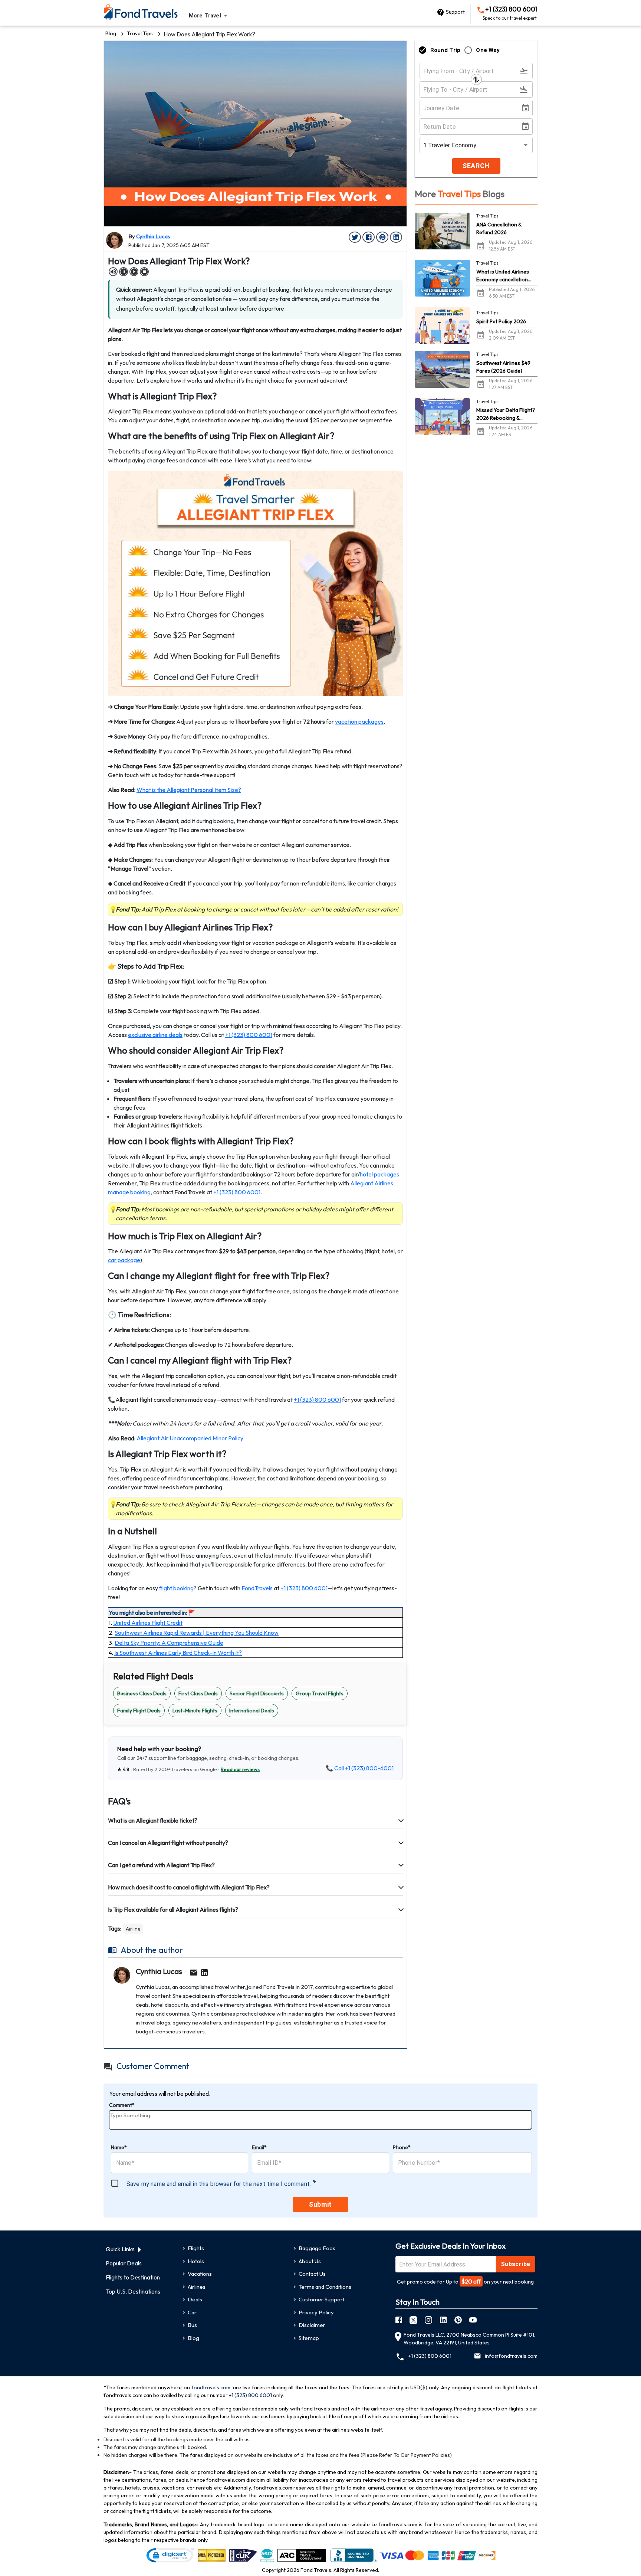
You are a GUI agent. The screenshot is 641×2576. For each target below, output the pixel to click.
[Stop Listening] (144, 272)
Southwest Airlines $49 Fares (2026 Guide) (503, 367)
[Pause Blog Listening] (124, 272)
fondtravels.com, (211, 2387)
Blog (111, 33)
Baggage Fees (317, 2248)
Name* (119, 2147)
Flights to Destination (133, 2277)
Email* (259, 2147)
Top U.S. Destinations (133, 2291)
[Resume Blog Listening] (134, 272)
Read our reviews (240, 1769)
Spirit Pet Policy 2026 (501, 321)
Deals (195, 2299)
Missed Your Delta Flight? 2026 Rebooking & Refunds (506, 414)
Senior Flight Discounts (257, 1693)
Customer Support (322, 2299)
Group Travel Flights (320, 1693)
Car (192, 2312)
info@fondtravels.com (511, 2356)
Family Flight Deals (139, 1711)
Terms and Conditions (325, 2287)
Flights (196, 2248)
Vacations (200, 2274)
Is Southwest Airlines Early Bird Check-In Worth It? (178, 1653)
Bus (192, 2325)
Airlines (197, 2287)
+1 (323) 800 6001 (510, 13)
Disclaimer (312, 2325)
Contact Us (312, 2274)
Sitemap (309, 2338)
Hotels (196, 2261)
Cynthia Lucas (153, 236)
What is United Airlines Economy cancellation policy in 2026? (503, 276)
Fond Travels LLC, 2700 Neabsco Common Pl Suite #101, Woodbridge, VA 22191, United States (469, 2339)
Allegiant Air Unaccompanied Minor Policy (190, 1438)
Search (476, 166)
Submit (320, 2204)
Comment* (122, 2105)
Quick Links (120, 2249)
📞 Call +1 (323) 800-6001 (360, 1768)
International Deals (252, 1711)
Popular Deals (124, 2263)
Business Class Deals (142, 1693)
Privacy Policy (316, 2312)
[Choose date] (527, 108)
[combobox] (209, 16)
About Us (310, 2261)
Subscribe (516, 2264)
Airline (133, 1929)
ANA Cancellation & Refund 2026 (499, 228)
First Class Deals (198, 1693)
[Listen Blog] (113, 272)
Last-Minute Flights (195, 1711)
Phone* (402, 2147)
